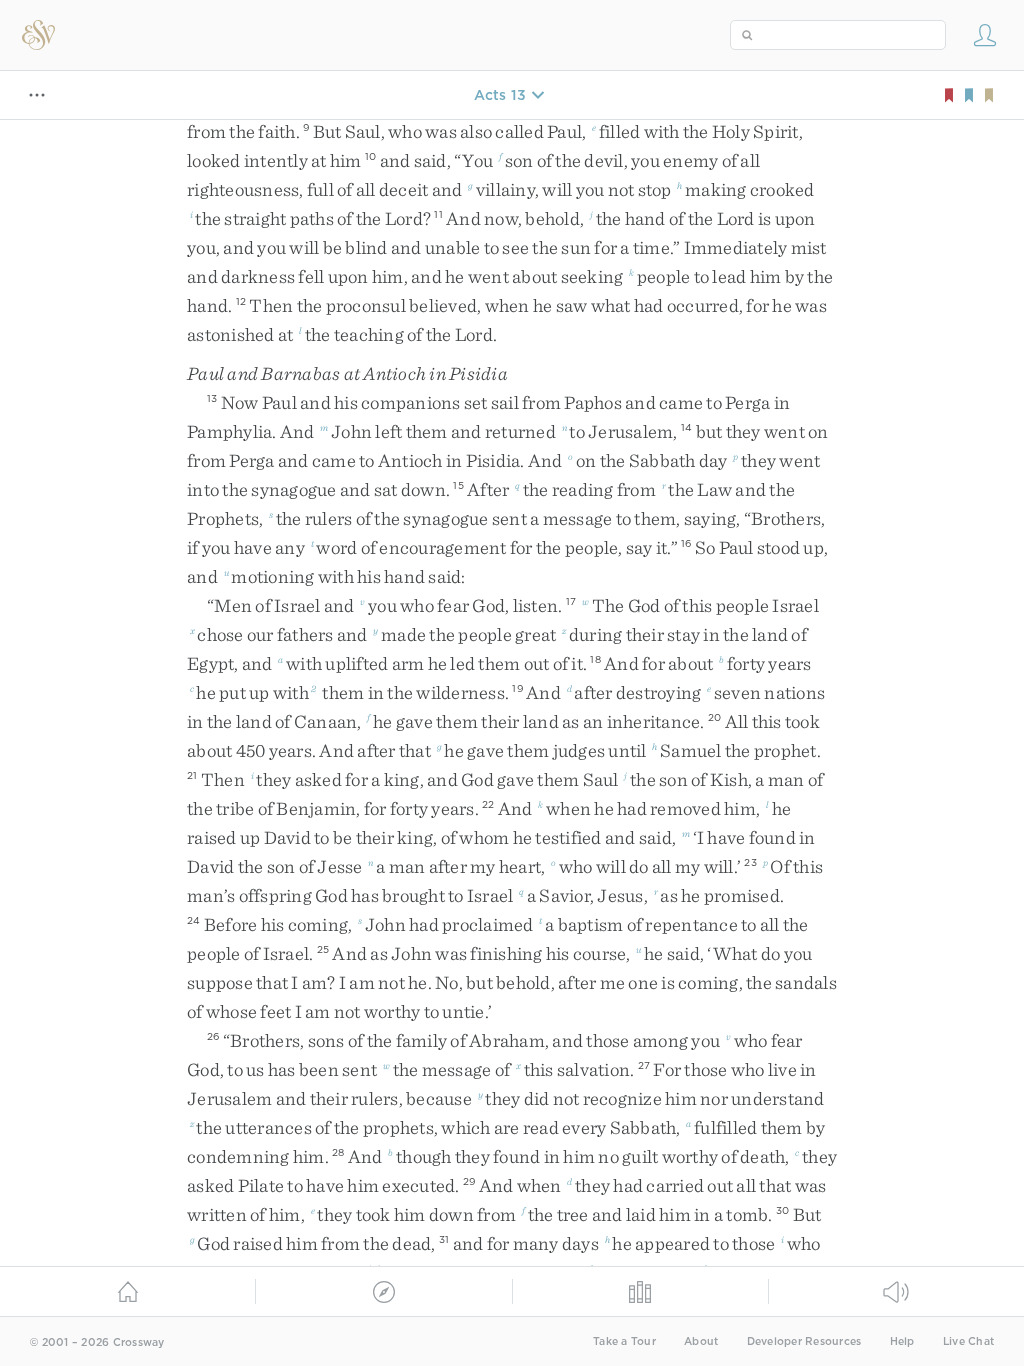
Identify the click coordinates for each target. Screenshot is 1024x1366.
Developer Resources (804, 1341)
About (701, 1341)
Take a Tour (624, 1341)
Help (902, 1341)
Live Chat (968, 1341)
